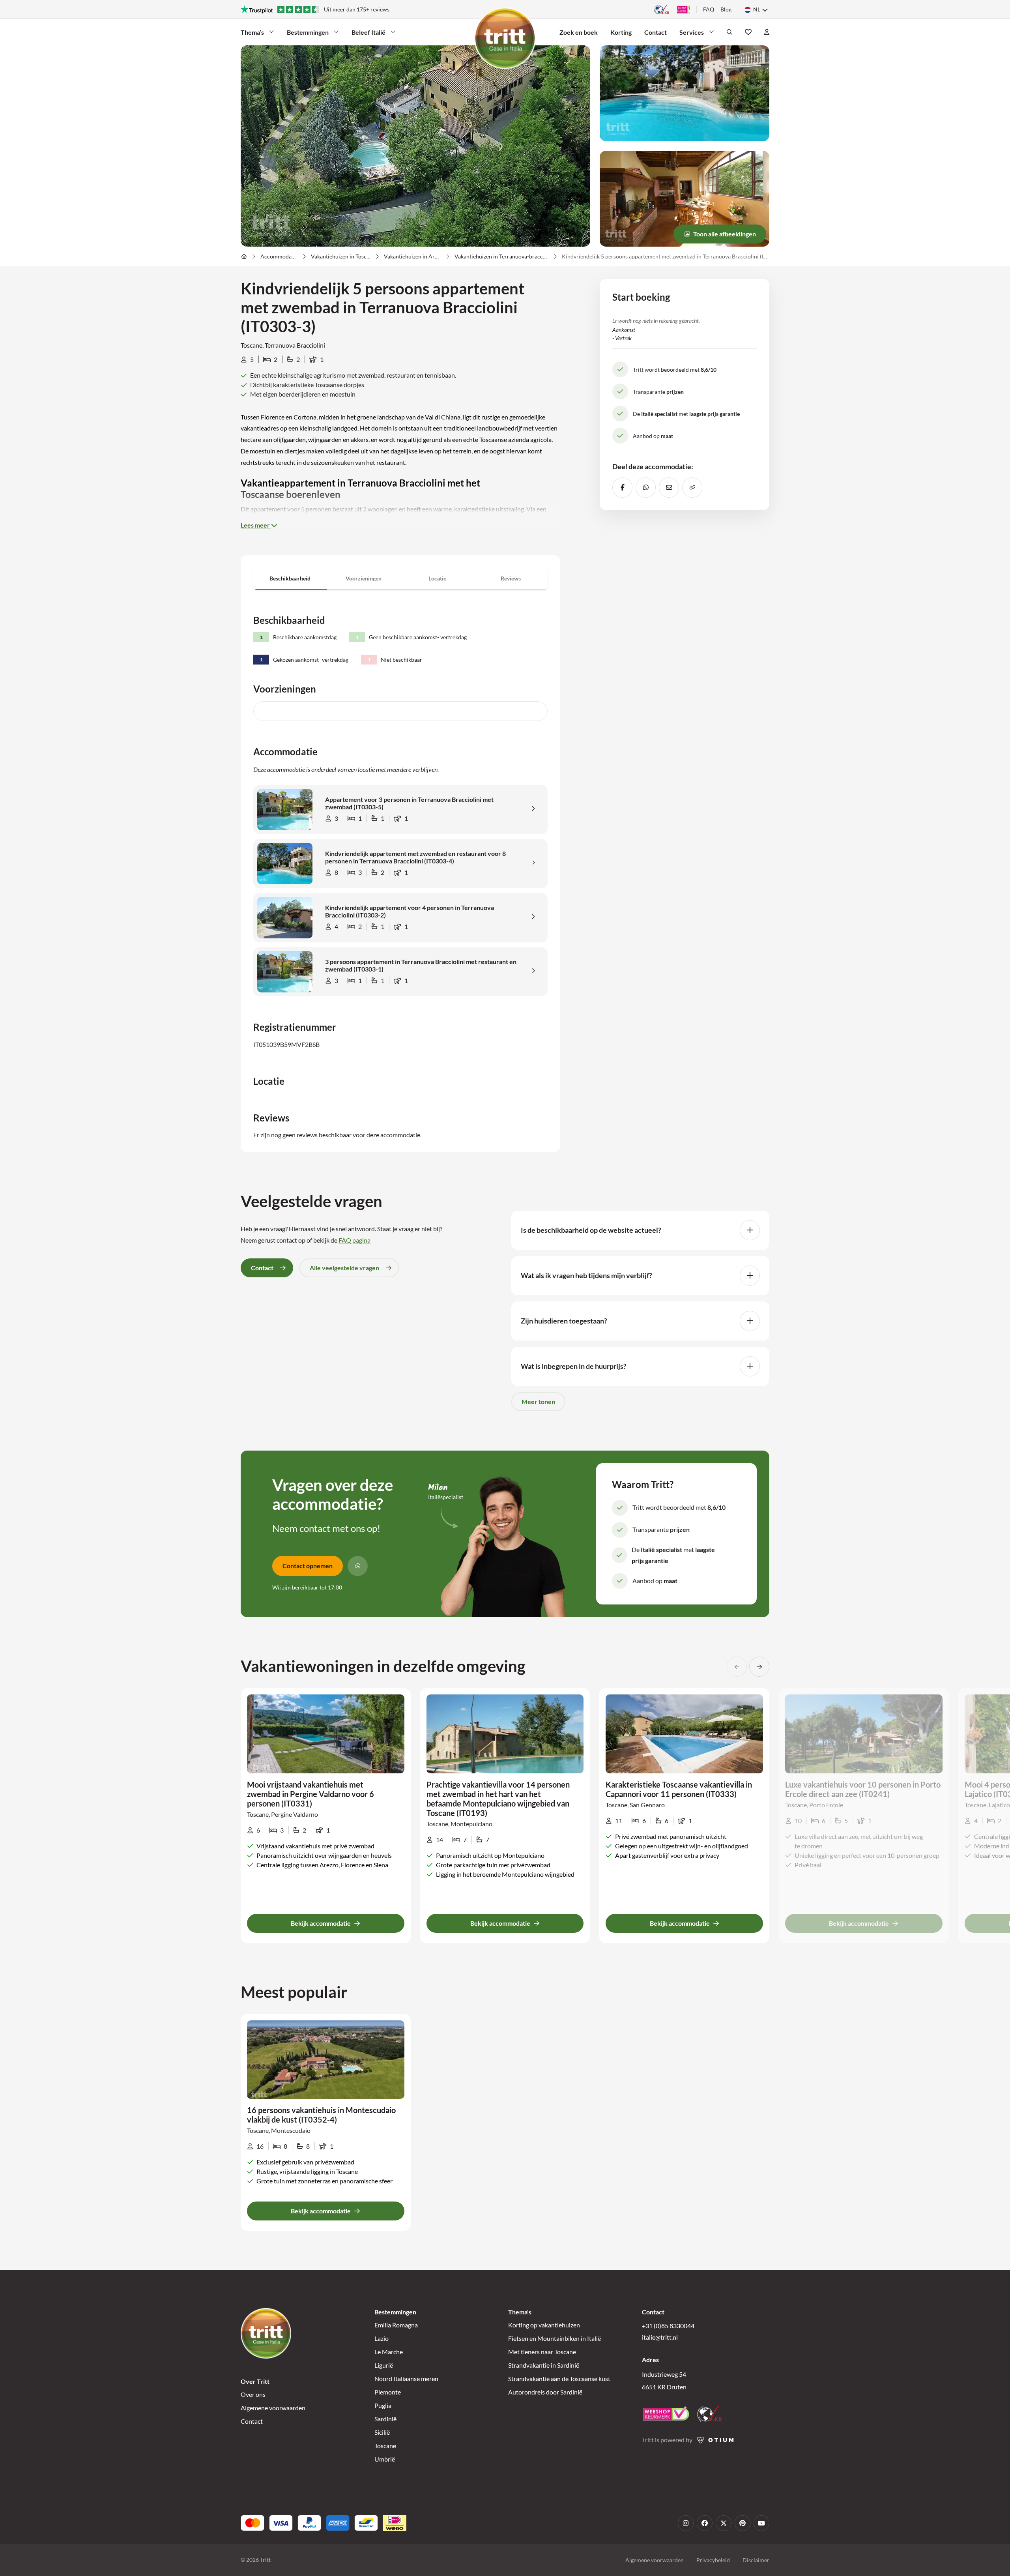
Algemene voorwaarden (273, 2408)
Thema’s (252, 32)
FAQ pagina (354, 1240)
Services (692, 32)
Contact (656, 32)
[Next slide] (759, 1667)
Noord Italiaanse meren (406, 2378)
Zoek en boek (579, 32)
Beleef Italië (368, 32)
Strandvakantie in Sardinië (544, 2365)
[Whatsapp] (358, 1566)
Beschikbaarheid (290, 578)
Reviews (511, 578)
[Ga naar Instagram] (686, 2523)
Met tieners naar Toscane (542, 2352)
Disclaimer (756, 2560)
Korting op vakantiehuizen (544, 2325)
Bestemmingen (308, 32)
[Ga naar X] (724, 2523)
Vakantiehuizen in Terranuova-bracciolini (501, 256)
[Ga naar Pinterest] (743, 2523)
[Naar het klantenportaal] (767, 32)
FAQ (709, 9)
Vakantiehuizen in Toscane (341, 256)
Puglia (383, 2405)
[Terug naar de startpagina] (505, 38)
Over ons (253, 2394)
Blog (726, 9)
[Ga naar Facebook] (705, 2523)
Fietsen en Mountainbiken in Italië (555, 2338)
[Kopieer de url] (692, 487)
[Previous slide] (737, 1667)
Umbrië (385, 2459)
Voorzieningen (364, 578)
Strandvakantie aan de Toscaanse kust (559, 2378)
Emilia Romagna (396, 2325)
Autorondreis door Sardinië (545, 2392)
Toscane (385, 2446)
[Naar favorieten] (748, 32)
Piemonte (388, 2392)
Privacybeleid (713, 2560)
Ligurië (384, 2365)
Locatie (437, 578)
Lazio (382, 2338)
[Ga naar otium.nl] (715, 2440)
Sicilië (382, 2432)
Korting (621, 32)
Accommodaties (279, 256)
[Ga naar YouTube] (761, 2523)
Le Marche (389, 2352)
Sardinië (385, 2419)
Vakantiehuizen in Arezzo (412, 256)
